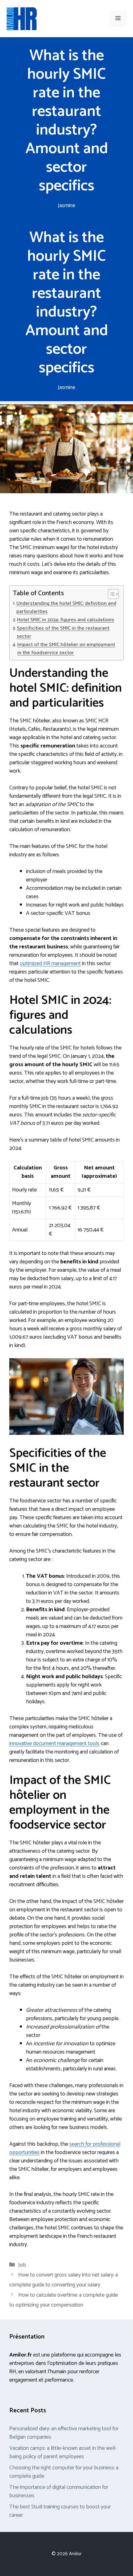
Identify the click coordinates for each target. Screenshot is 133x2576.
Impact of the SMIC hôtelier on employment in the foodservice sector (66, 649)
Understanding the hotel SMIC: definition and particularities (66, 608)
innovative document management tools (54, 1744)
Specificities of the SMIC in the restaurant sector (63, 632)
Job (22, 2265)
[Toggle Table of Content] (110, 594)
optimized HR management (50, 964)
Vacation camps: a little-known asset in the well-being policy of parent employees (63, 2452)
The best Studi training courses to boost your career (60, 2511)
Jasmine (66, 206)
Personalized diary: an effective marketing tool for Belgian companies (64, 2433)
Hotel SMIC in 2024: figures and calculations (66, 620)
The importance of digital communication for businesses (59, 2492)
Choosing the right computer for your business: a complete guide (64, 2472)
